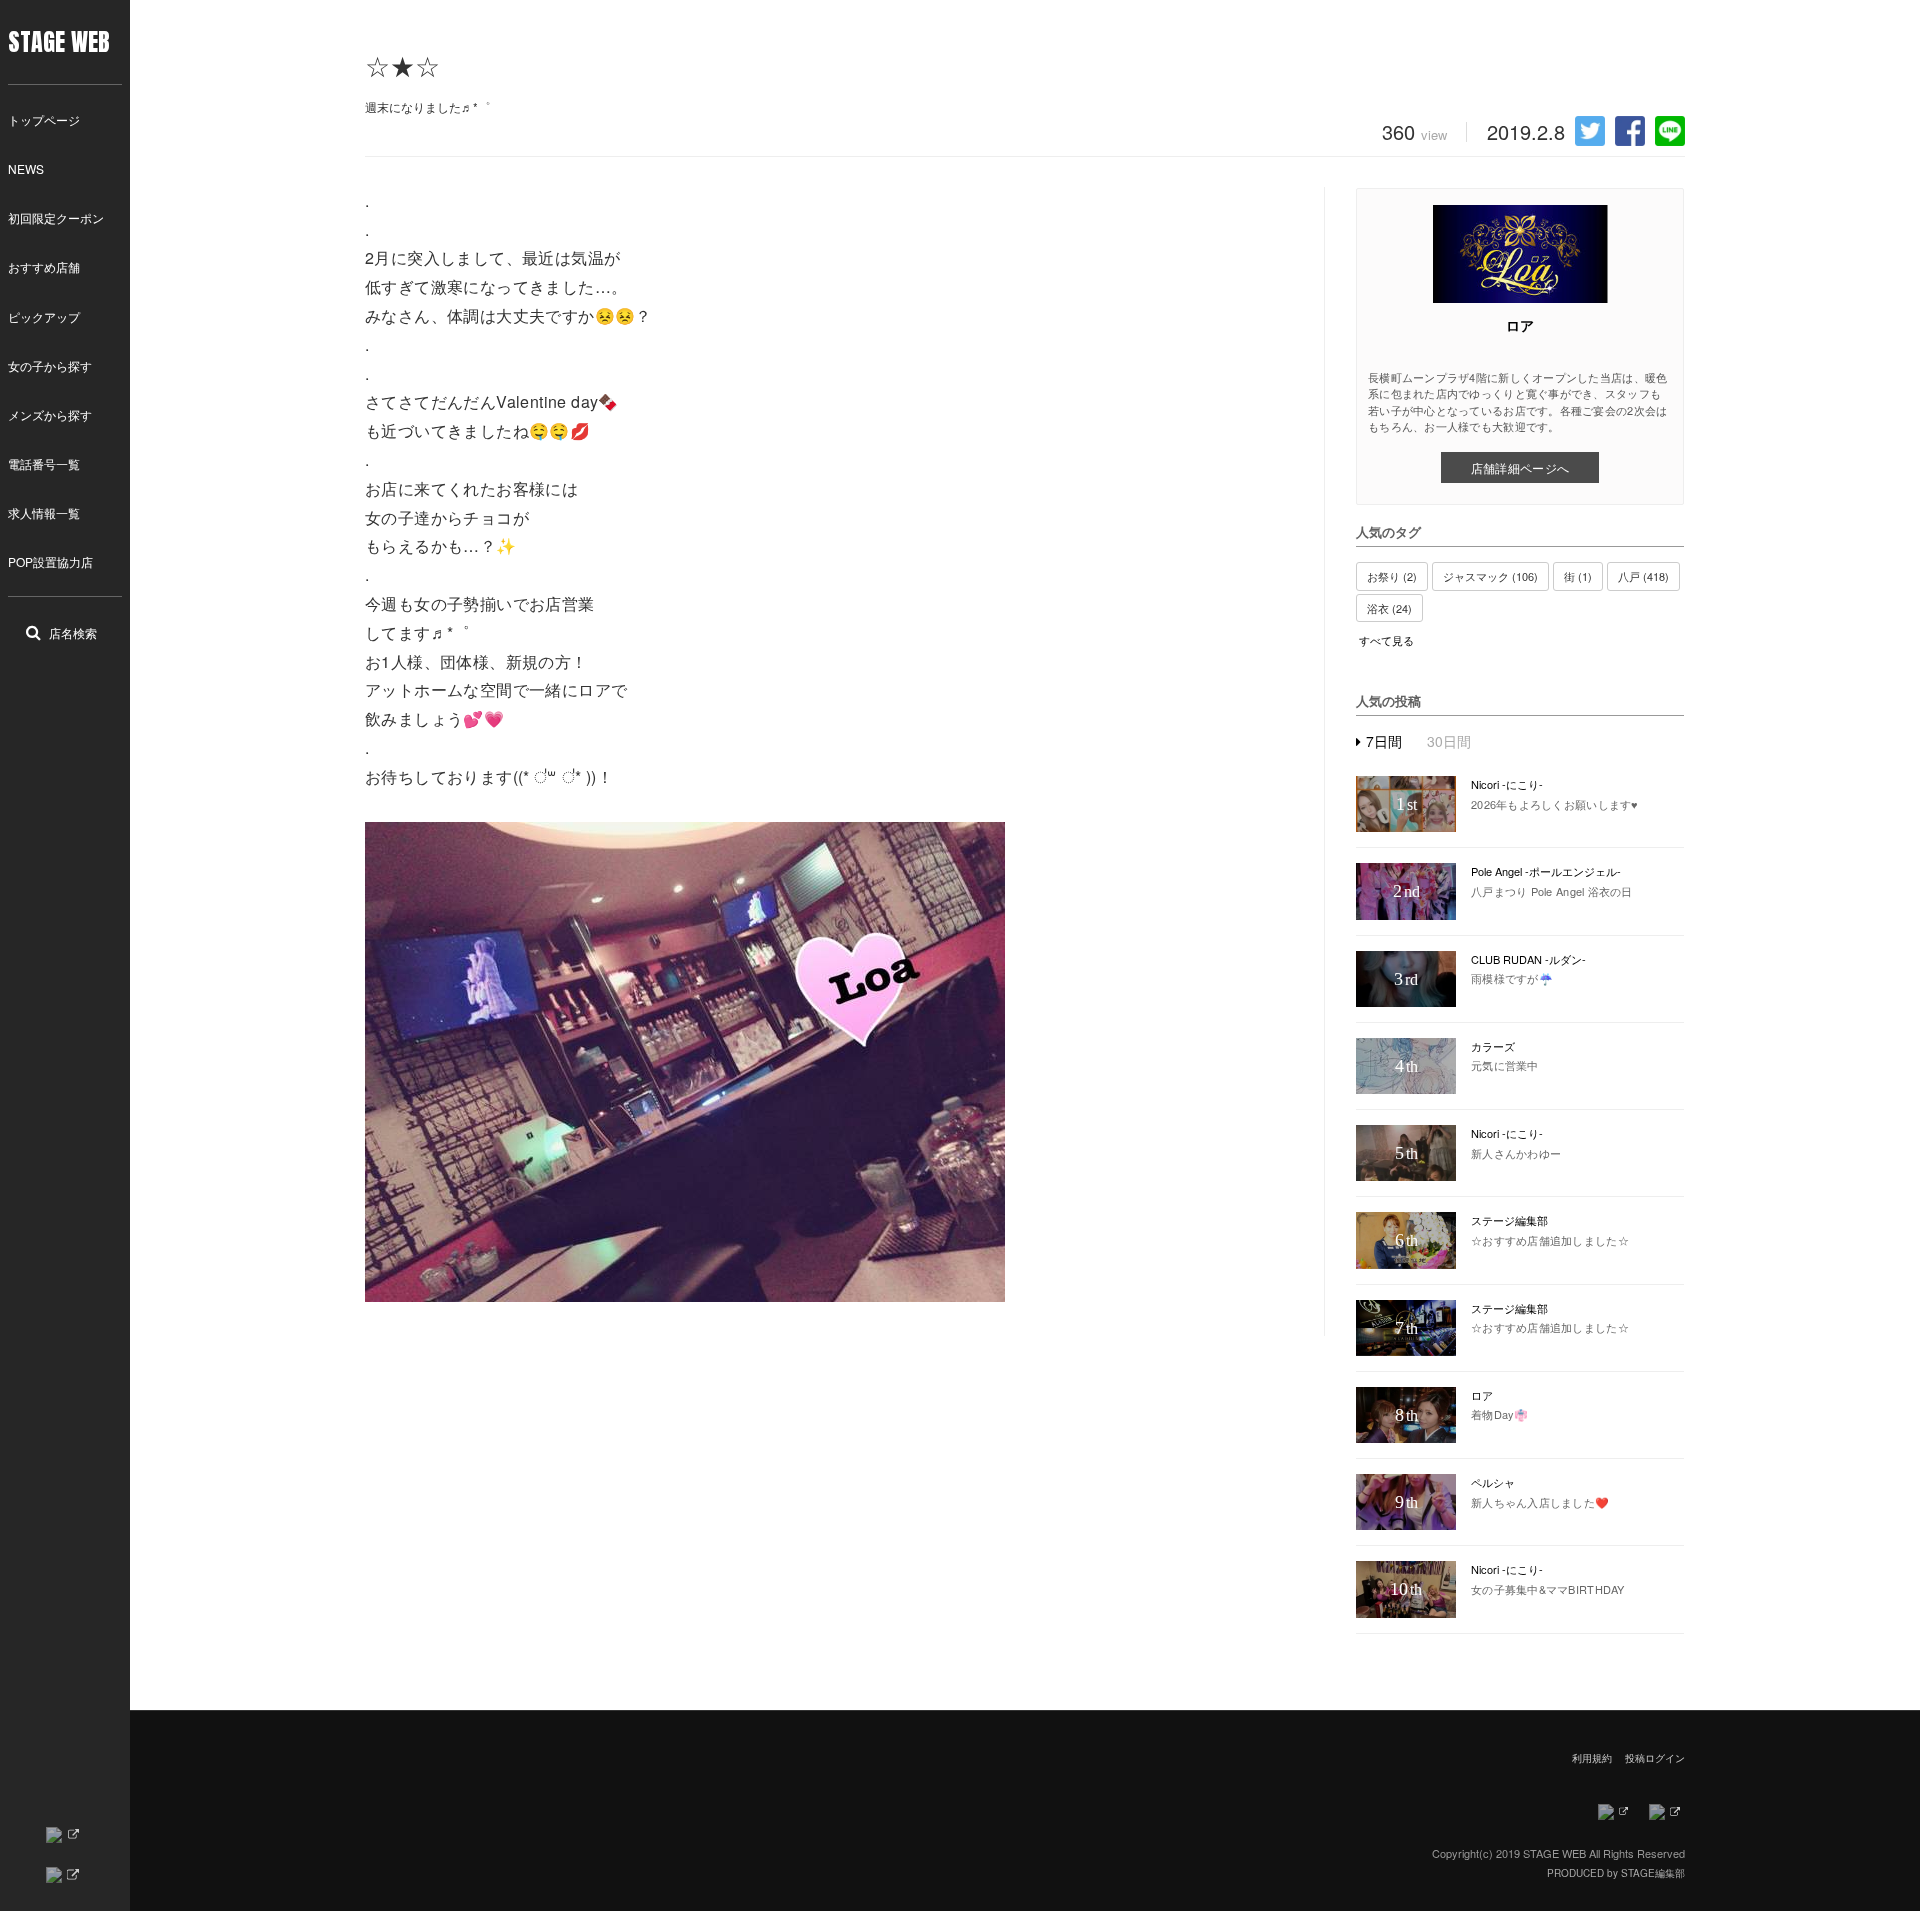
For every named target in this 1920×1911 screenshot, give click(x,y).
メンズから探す (50, 414)
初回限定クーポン (56, 217)
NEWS (26, 168)
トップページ (44, 119)
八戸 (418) (1643, 576)
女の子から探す (50, 365)
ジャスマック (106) (1490, 576)
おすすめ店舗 (44, 266)
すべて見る (1386, 640)
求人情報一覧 (44, 512)
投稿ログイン (1655, 1758)
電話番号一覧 (44, 463)
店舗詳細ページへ (1520, 467)
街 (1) (1578, 576)
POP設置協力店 (50, 561)
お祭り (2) (1392, 576)
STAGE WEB (59, 42)
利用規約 (1592, 1758)
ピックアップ (44, 316)
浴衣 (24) (1389, 608)
